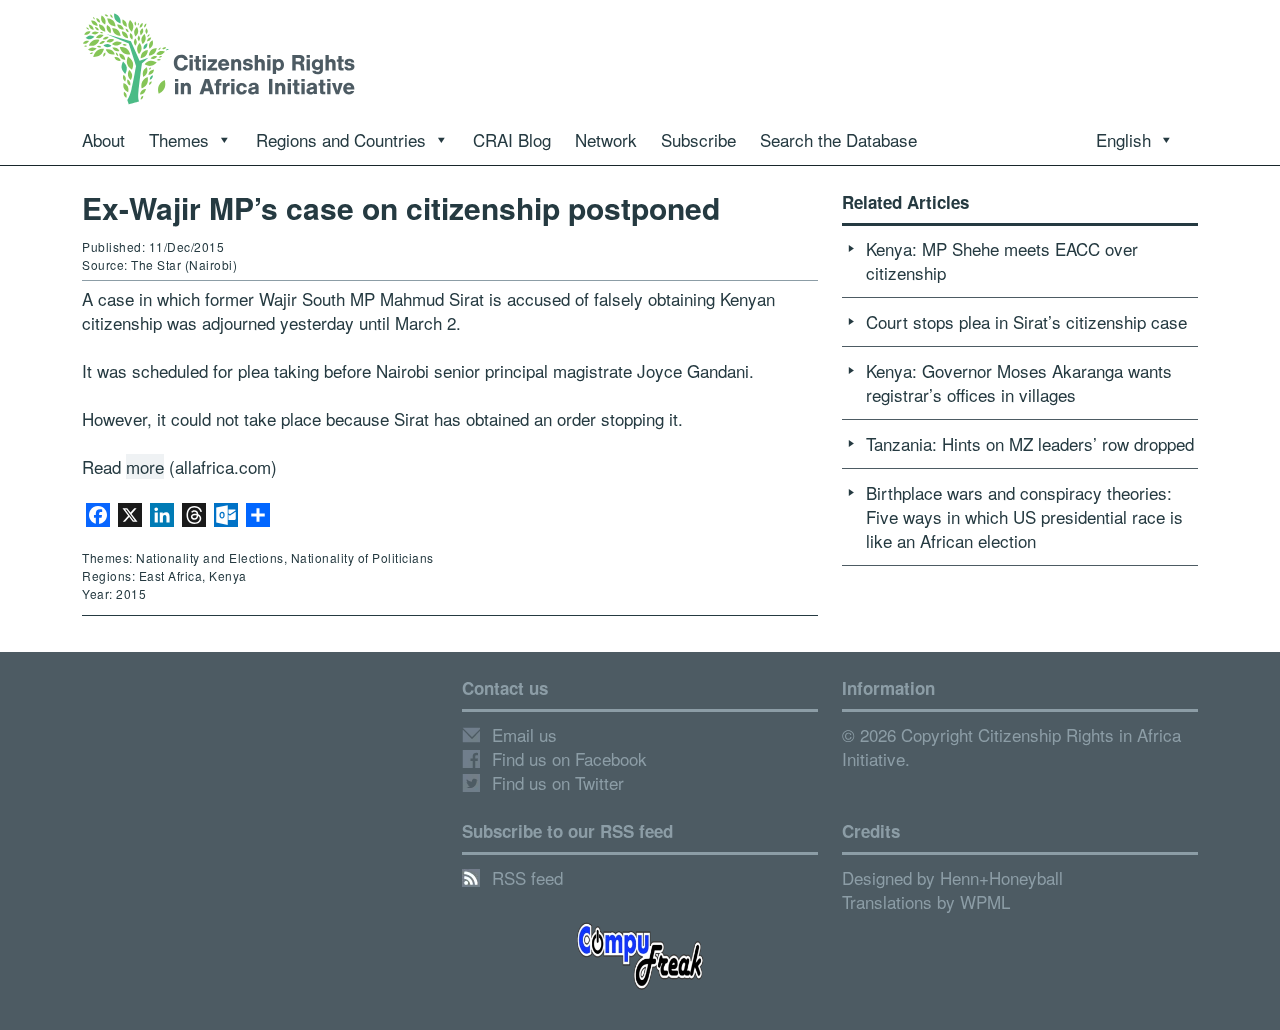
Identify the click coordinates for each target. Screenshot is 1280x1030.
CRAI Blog (512, 139)
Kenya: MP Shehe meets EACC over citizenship (1002, 260)
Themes (179, 139)
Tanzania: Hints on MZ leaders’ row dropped (1030, 443)
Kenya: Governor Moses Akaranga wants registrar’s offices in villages (1019, 382)
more (145, 466)
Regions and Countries (341, 139)
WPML (985, 901)
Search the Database (838, 139)
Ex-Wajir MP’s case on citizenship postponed (401, 207)
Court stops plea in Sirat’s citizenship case (1026, 321)
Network (606, 139)
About (103, 139)
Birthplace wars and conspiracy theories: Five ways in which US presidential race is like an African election (1024, 516)
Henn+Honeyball (1001, 877)
